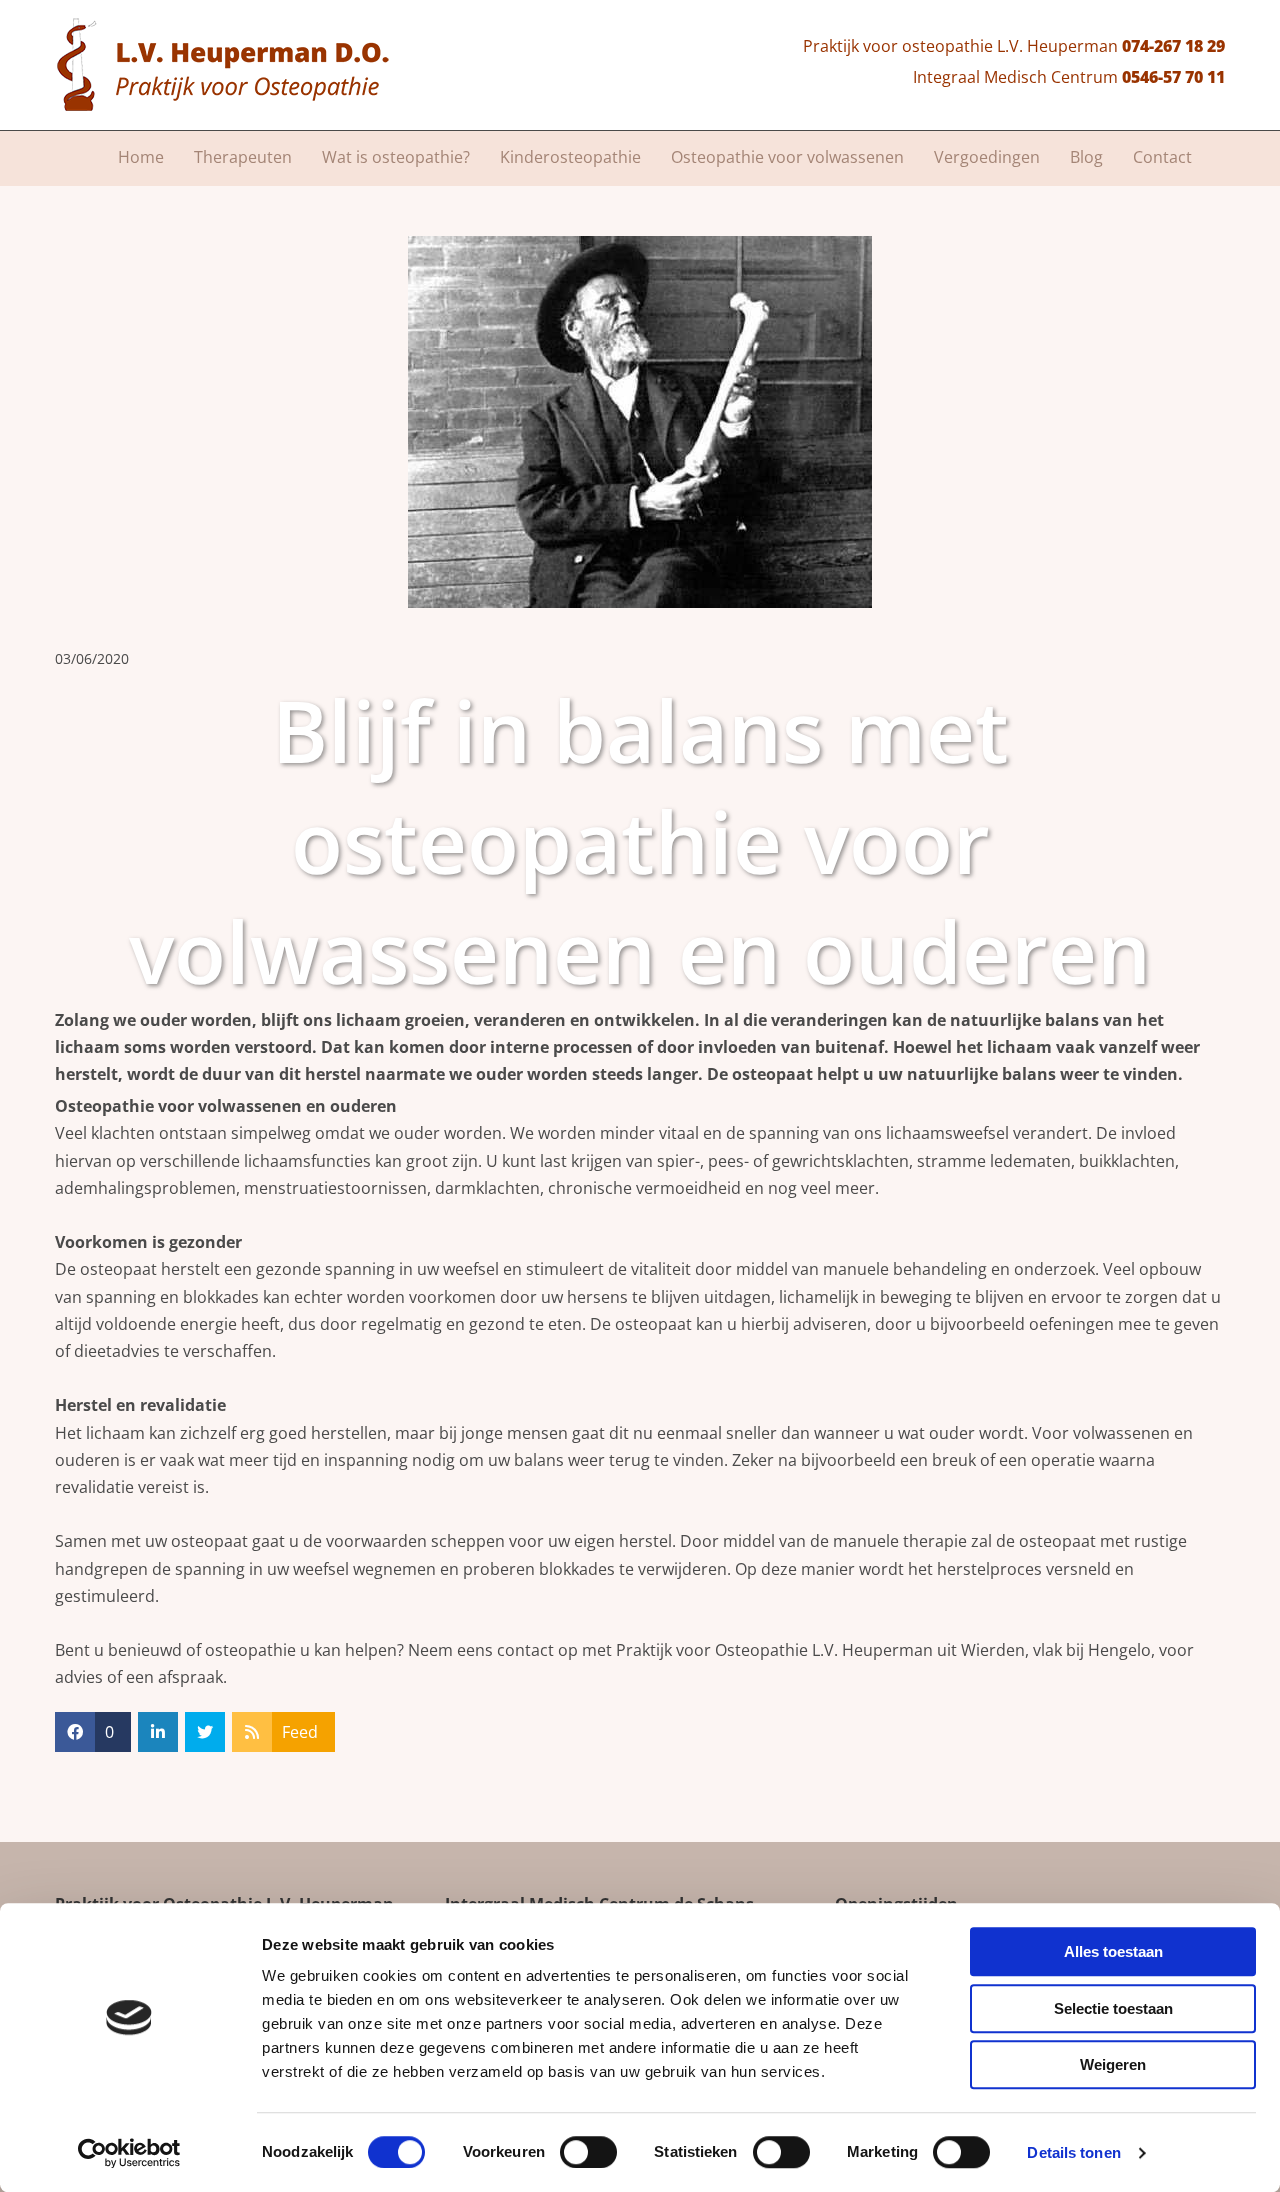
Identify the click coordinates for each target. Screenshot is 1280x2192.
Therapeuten (243, 157)
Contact (1162, 157)
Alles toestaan (1113, 1951)
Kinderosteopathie (570, 157)
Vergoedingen (987, 157)
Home (141, 157)
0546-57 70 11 (1173, 77)
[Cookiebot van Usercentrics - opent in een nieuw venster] (129, 2153)
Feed (300, 1732)
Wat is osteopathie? (396, 157)
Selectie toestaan (1113, 2008)
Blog (1086, 157)
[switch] (588, 2152)
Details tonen (1073, 2152)
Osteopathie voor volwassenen (787, 157)
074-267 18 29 (1173, 46)
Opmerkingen (1173, 658)
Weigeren (1113, 2064)
